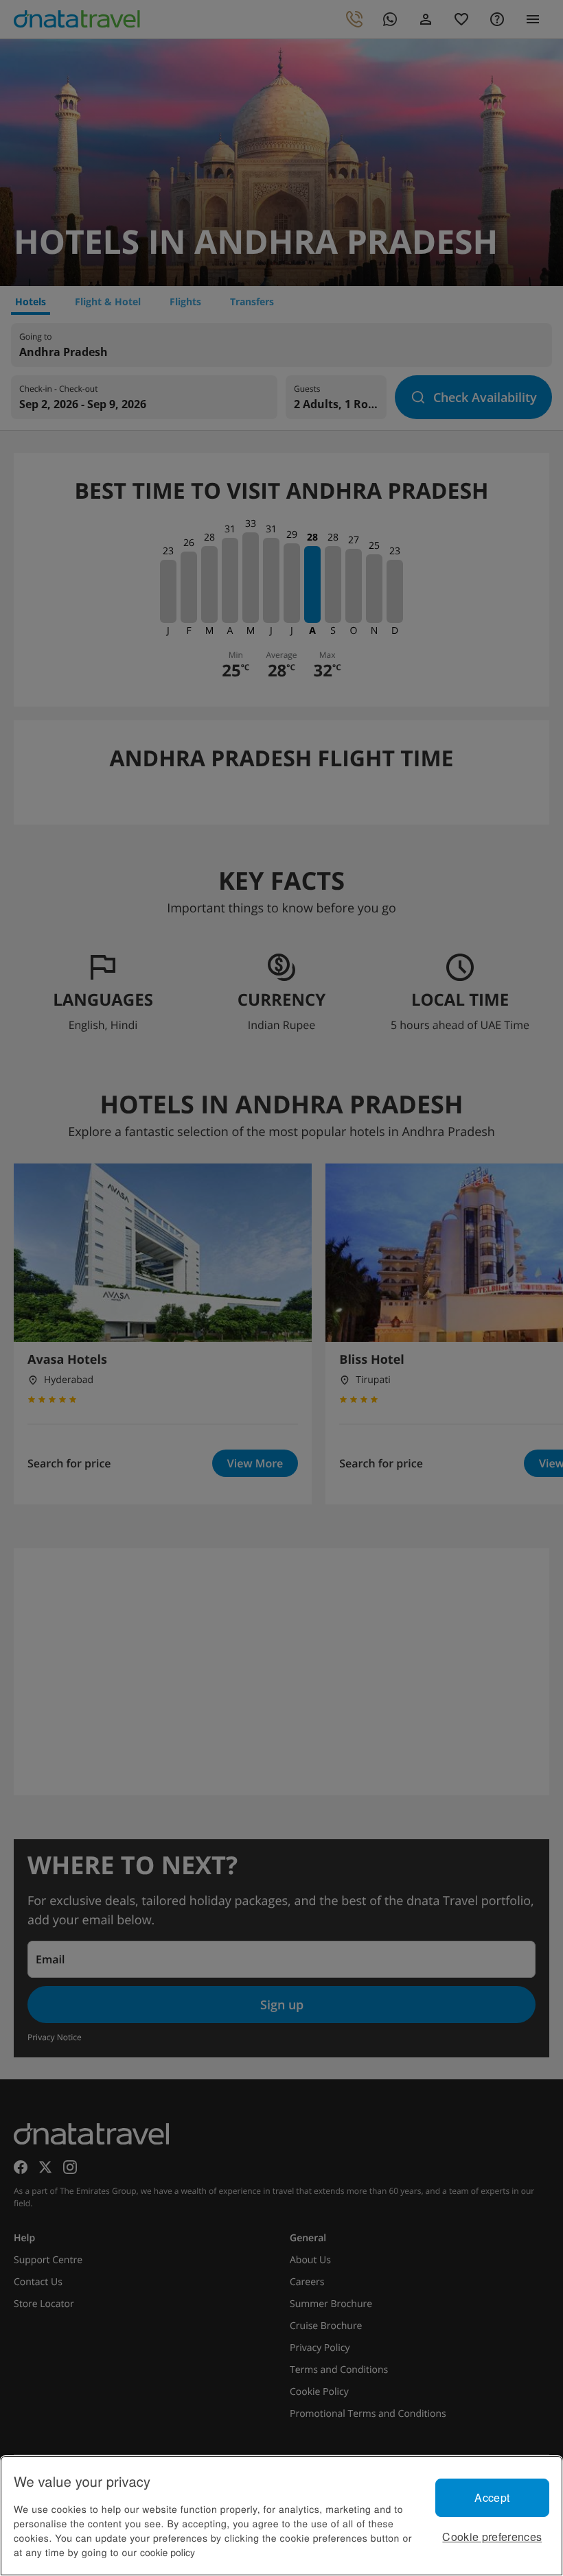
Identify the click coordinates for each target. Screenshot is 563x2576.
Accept (492, 2497)
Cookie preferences (492, 2537)
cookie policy (168, 2552)
